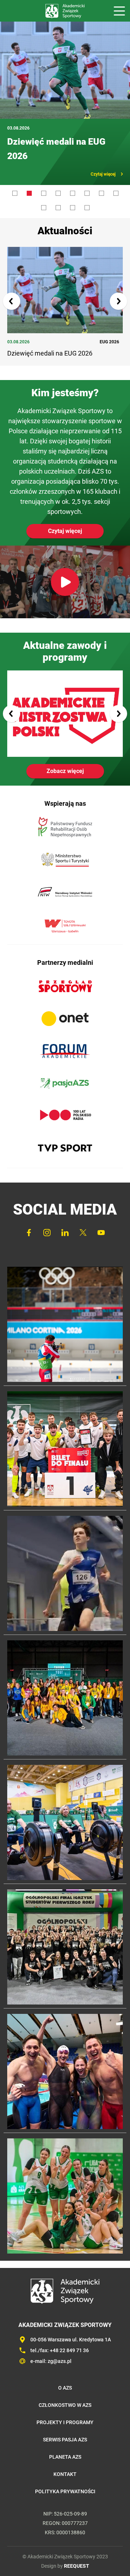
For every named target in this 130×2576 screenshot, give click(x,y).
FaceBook (29, 1218)
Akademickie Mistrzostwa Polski (65, 699)
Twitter (83, 1218)
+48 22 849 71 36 (69, 2336)
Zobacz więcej (65, 757)
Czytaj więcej (103, 160)
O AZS (65, 2373)
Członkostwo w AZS (65, 2391)
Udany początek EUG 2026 (61, 142)
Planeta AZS (65, 2442)
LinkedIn (65, 1218)
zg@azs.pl (60, 2347)
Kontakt (65, 2460)
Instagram (47, 1218)
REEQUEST (77, 2552)
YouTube (101, 1218)
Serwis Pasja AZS (65, 2425)
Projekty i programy (65, 2408)
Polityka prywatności (65, 2477)
